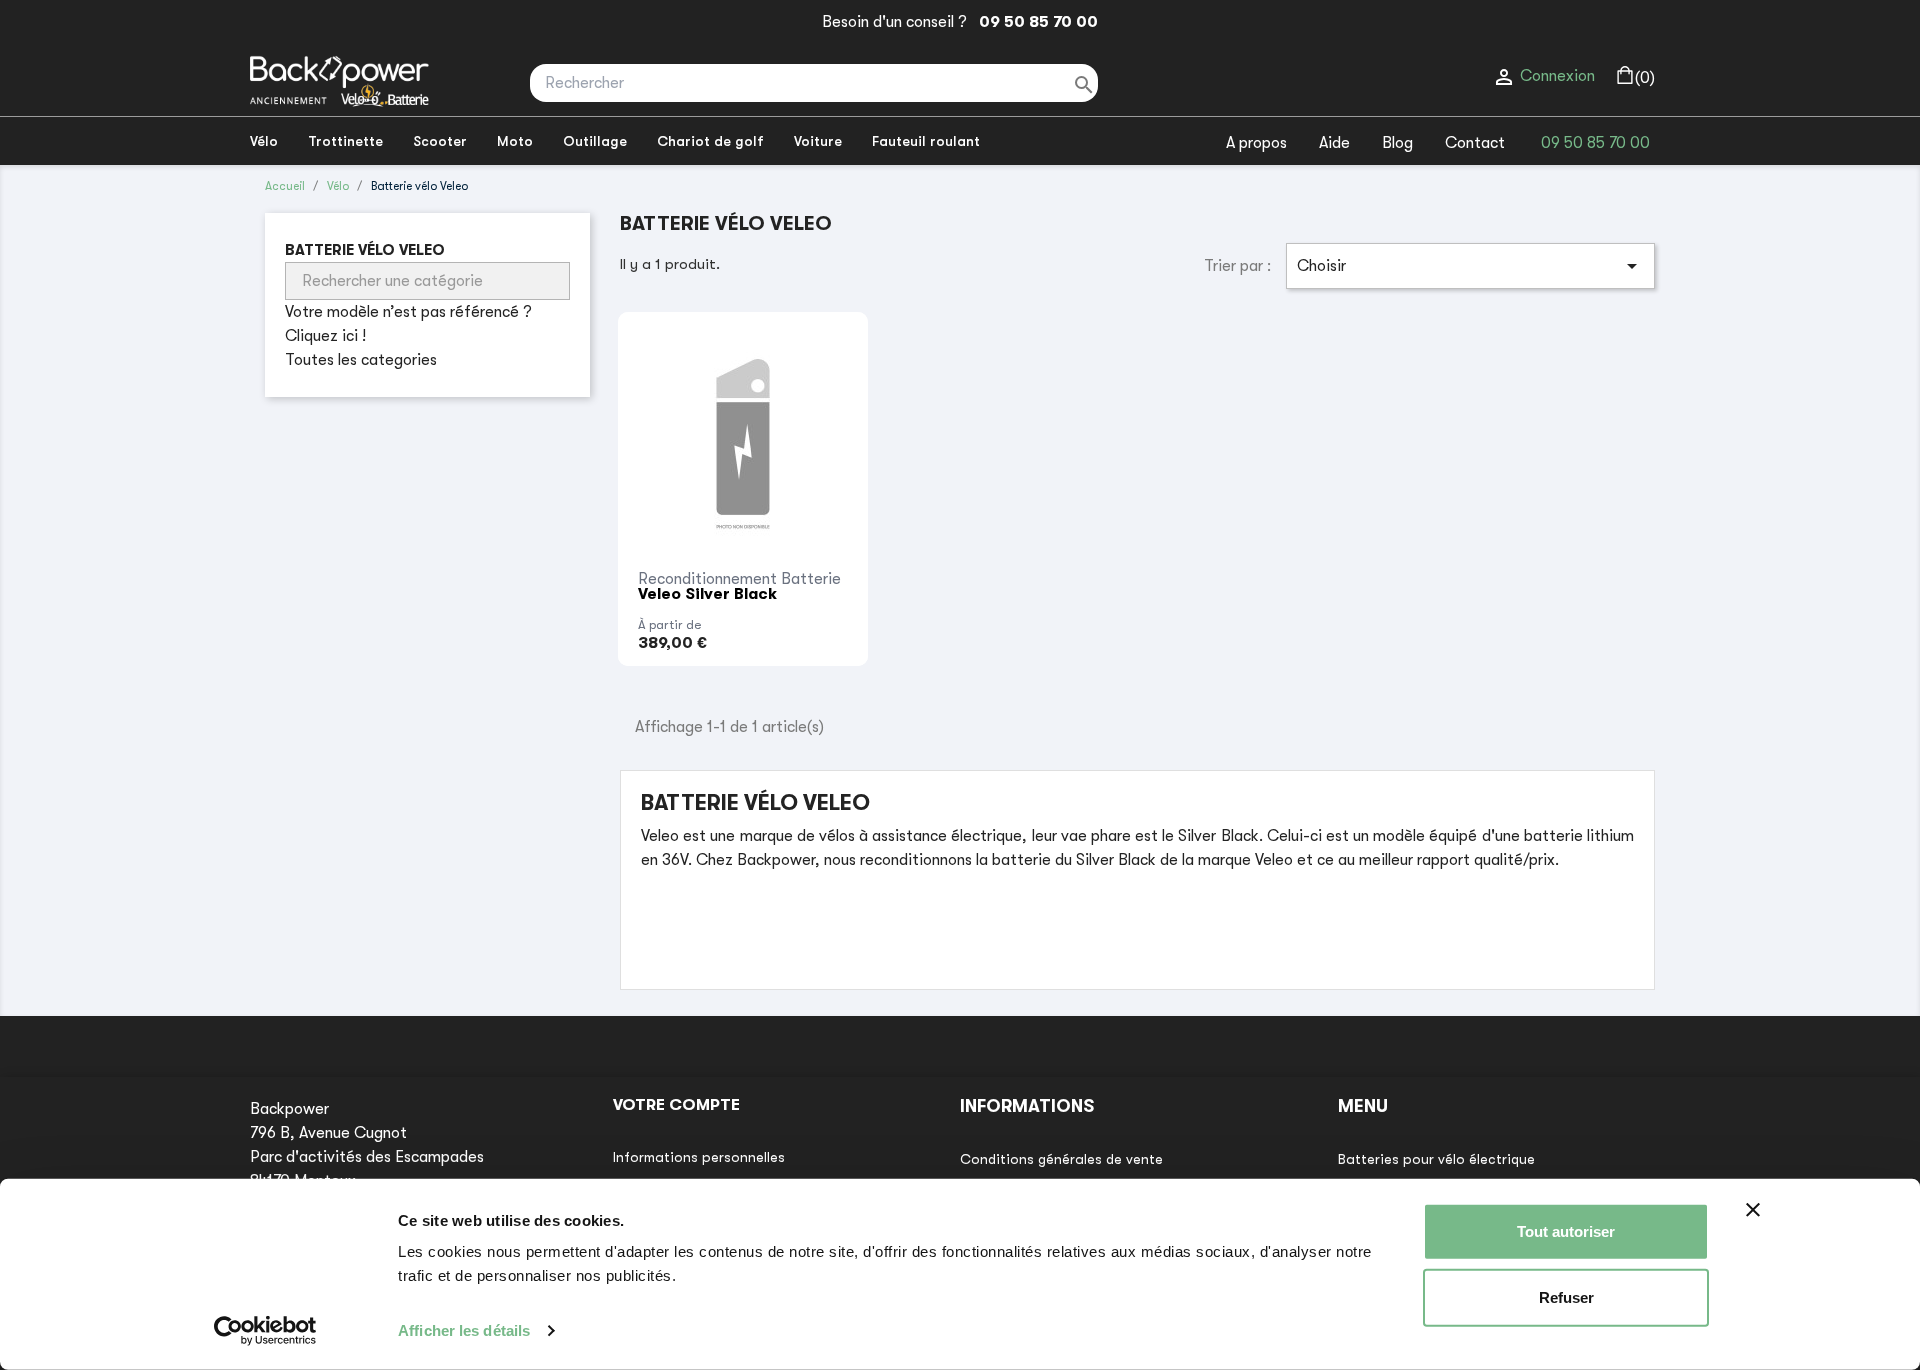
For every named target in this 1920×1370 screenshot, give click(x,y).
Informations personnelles (699, 1157)
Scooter (440, 141)
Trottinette (345, 141)
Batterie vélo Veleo (365, 250)
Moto (515, 141)
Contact (1475, 143)
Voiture (818, 141)
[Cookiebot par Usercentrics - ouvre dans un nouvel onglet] (265, 1331)
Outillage (595, 141)
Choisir (1470, 266)
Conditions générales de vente (1061, 1159)
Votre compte (676, 1105)
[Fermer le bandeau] (1753, 1210)
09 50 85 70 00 (1034, 22)
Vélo (264, 141)
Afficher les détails (464, 1330)
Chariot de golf (710, 141)
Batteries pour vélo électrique (1436, 1159)
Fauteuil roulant (926, 141)
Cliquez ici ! (325, 336)
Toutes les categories (361, 360)
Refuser (1566, 1296)
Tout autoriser (1566, 1231)
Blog (1397, 143)
